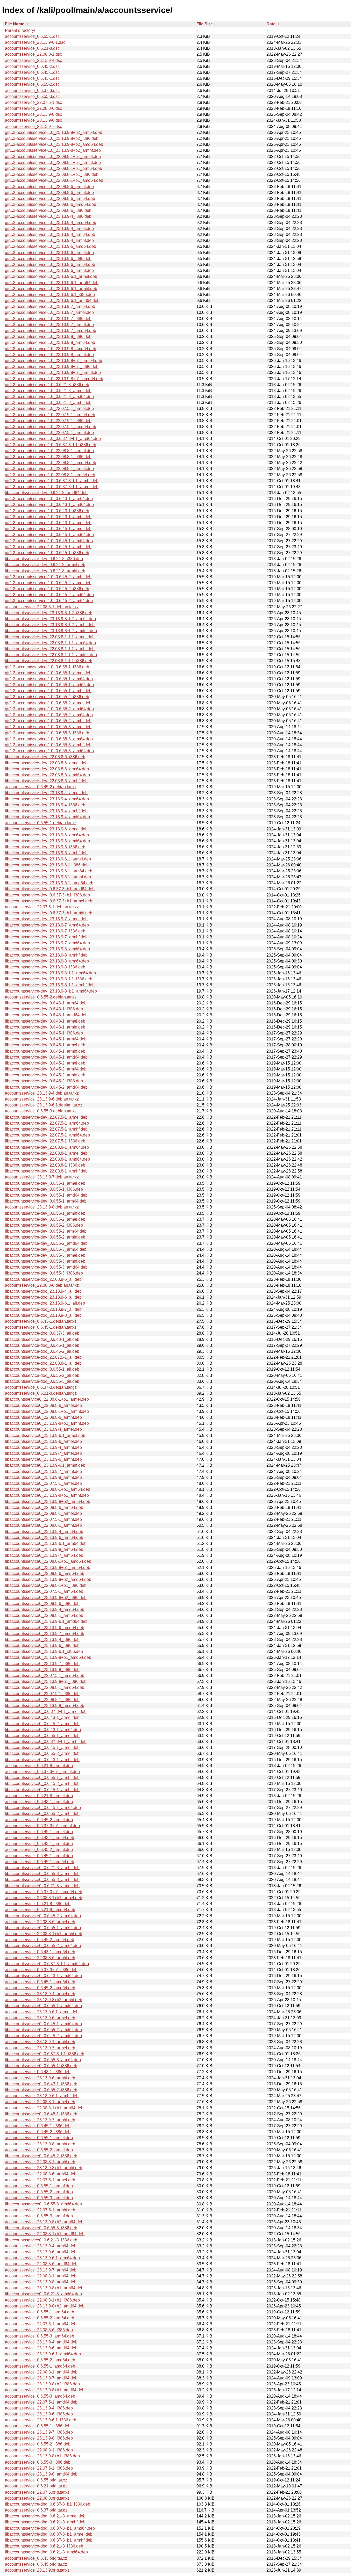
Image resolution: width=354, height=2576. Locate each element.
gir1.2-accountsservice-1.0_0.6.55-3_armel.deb (48, 727)
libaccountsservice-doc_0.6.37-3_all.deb (42, 1333)
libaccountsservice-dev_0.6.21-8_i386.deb (44, 559)
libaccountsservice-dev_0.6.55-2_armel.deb (45, 1219)
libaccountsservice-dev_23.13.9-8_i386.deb (45, 967)
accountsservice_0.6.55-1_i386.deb (38, 2426)
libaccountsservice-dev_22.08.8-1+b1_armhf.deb (50, 649)
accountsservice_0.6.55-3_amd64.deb (40, 2396)
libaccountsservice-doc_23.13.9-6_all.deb (43, 1297)
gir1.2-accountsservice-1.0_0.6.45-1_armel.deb (48, 529)
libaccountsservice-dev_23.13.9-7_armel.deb (46, 919)
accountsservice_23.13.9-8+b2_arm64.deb (44, 2222)
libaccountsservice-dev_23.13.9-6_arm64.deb (47, 835)
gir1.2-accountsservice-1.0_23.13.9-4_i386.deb (48, 216)
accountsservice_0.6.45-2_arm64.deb (40, 1940)
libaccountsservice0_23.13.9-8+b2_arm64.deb (48, 1502)
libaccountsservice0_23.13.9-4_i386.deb (42, 1640)
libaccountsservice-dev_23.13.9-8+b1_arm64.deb (50, 973)
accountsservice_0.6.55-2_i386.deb (38, 2444)
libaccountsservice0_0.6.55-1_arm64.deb (43, 1928)
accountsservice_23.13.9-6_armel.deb (40, 2018)
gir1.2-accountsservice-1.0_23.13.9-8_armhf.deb (49, 355)
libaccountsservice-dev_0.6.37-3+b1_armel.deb (49, 901)
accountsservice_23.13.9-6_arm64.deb (41, 2252)
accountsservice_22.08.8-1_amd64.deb (41, 2372)
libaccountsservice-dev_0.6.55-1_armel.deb (45, 1183)
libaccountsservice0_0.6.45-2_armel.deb (42, 1724)
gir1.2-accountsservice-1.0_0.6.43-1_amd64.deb (49, 505)
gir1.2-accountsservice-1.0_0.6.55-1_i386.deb (47, 667)
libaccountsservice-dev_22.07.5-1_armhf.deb (46, 1129)
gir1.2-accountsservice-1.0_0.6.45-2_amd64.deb (49, 595)
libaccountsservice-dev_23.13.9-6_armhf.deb (46, 853)
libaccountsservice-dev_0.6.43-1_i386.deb (44, 1009)
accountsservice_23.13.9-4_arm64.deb (41, 2246)
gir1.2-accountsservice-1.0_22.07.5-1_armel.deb (49, 408)
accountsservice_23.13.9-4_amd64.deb (41, 2342)
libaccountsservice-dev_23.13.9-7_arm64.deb (47, 925)
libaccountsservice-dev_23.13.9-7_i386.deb (45, 931)
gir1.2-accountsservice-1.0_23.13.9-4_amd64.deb (51, 223)
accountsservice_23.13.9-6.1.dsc (35, 42)
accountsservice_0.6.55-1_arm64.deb (40, 2312)
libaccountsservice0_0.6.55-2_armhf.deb (42, 1814)
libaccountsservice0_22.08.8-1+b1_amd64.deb (48, 1561)
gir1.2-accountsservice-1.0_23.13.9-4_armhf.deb (49, 240)
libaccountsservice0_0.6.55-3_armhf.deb (42, 1880)
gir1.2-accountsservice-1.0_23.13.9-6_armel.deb (49, 253)
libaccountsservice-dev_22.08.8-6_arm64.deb (47, 769)
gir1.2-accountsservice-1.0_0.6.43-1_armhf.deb (48, 517)
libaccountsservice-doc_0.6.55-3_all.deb (42, 1381)
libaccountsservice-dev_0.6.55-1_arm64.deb (46, 1201)
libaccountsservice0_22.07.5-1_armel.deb (43, 1483)
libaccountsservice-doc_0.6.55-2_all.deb (42, 1375)
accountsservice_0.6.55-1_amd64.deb (40, 2366)
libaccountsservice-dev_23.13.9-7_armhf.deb (46, 937)
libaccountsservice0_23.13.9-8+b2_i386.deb (46, 1598)
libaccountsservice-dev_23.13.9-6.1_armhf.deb (48, 877)
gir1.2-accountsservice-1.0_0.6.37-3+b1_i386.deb (51, 445)
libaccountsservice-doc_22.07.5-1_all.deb (43, 1357)
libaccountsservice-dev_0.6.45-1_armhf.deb (45, 1051)
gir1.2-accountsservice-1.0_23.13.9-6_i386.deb (48, 259)
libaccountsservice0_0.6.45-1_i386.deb (41, 2114)
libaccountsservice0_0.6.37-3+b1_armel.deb (46, 1712)
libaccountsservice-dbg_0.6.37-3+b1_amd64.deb (50, 2528)
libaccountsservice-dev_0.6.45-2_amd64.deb (46, 1087)
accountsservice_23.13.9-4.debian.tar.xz (42, 1093)
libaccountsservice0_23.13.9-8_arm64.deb (44, 1549)
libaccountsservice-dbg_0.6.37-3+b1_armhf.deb (49, 2540)
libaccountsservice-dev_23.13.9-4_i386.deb (45, 805)
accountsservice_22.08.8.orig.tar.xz (37, 2498)
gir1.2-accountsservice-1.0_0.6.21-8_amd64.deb (49, 397)
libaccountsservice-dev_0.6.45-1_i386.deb (44, 1033)
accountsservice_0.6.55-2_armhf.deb (39, 2192)
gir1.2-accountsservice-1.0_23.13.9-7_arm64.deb (50, 306)
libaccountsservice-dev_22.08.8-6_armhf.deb (46, 781)
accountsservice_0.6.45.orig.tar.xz (36, 2564)
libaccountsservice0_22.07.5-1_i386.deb (42, 1694)
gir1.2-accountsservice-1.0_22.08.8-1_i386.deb (48, 457)
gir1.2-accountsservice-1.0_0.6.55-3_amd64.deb (49, 751)
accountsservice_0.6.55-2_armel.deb (39, 2150)
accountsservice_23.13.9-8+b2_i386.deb (42, 2384)
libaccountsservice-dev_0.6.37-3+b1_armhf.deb (49, 913)
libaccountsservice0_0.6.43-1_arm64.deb (43, 1730)
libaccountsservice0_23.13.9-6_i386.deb (42, 1645)
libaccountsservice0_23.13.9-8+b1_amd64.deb (48, 1657)
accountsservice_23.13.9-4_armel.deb (40, 1994)
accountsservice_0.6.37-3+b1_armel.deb (42, 1772)
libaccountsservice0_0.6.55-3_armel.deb (42, 1874)
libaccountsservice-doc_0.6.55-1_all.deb (42, 1369)
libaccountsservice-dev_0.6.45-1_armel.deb (45, 1045)
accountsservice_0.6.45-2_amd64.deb (40, 1988)
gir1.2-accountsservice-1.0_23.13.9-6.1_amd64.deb (52, 301)
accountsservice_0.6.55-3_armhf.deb (39, 2216)
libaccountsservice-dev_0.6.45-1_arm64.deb (46, 1039)
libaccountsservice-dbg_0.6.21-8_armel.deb (45, 2516)
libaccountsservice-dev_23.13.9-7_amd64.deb (47, 943)
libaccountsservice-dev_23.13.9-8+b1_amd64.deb (51, 991)
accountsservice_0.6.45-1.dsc (32, 72)
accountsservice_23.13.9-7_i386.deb (39, 2432)
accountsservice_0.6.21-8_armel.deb (39, 1796)
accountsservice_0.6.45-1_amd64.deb (40, 1982)
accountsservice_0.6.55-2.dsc (32, 84)
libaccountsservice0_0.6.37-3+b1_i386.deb (45, 2054)
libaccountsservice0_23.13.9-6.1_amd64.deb (46, 1621)
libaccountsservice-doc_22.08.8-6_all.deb (43, 1279)
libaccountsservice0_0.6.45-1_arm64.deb (43, 1808)
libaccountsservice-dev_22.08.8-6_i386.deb (45, 757)
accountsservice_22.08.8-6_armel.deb (40, 1922)
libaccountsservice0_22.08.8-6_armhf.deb (43, 1417)
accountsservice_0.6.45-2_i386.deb (38, 2132)
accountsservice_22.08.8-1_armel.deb (40, 2102)
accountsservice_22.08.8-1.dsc (33, 54)
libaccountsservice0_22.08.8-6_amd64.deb (45, 1573)
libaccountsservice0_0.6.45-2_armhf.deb (42, 1783)
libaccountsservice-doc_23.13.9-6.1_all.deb (45, 1303)
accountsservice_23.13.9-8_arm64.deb (41, 2282)
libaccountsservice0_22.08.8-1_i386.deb (42, 1700)
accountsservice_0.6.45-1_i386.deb (38, 2126)
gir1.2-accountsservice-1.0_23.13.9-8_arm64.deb (50, 342)
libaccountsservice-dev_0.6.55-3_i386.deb (44, 1273)
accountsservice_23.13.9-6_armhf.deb (40, 2078)
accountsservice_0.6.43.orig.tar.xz (36, 2558)
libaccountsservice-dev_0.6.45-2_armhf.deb (45, 1075)
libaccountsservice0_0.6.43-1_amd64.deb (43, 1976)
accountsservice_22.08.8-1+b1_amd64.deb (45, 2234)
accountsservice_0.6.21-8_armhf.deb (39, 1766)
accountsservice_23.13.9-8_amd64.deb (41, 2474)
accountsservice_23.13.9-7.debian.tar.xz (42, 1177)
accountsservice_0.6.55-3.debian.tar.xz (41, 1111)
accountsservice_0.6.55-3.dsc (32, 96)
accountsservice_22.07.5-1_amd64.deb (41, 2402)
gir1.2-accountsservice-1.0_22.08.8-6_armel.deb (49, 187)
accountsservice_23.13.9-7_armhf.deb (40, 2120)
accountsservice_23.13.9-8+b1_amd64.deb (45, 2390)
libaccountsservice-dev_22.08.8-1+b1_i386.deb (49, 661)
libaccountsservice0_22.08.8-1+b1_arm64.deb (48, 1489)
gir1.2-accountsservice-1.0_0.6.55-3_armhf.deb (48, 745)
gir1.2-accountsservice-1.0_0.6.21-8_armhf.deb (48, 403)
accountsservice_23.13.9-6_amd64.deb (41, 2348)
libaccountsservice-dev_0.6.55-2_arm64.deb (46, 1231)
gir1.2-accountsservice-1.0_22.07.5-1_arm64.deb (50, 415)
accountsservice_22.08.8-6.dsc (33, 108)
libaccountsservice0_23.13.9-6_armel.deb (43, 1441)
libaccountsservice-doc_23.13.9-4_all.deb (43, 1291)
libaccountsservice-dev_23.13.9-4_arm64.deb (47, 799)
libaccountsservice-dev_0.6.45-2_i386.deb (44, 1081)
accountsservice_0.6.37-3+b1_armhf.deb (42, 1826)
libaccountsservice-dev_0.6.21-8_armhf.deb (45, 571)
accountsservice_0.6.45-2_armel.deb (39, 1820)
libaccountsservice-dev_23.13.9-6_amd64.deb (47, 841)
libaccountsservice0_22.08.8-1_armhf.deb (43, 1525)
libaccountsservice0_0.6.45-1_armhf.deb (42, 1790)
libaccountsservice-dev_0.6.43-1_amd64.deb (46, 1015)
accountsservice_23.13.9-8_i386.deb (39, 2438)
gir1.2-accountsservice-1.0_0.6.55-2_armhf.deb (48, 721)
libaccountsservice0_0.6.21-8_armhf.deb (42, 1868)
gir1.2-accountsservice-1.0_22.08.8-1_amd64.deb (51, 463)
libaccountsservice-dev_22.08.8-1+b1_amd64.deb (51, 655)
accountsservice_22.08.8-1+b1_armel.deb (44, 1898)
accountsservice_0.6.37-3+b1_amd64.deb (44, 1892)
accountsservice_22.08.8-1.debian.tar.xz (42, 607)
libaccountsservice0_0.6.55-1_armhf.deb (42, 1778)
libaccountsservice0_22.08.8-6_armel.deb (43, 1405)
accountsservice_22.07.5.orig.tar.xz (37, 2492)
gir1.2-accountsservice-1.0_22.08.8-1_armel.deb (49, 469)
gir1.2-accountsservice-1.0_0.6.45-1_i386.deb (47, 553)
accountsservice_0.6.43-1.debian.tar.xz (41, 1321)
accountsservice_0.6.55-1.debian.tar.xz (41, 823)
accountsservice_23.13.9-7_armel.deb (40, 2048)
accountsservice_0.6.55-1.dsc (32, 36)
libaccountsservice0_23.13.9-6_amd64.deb (45, 1628)
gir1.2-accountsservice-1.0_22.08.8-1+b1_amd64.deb (54, 180)
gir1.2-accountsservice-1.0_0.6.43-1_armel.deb (48, 523)
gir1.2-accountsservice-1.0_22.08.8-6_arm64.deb (50, 198)
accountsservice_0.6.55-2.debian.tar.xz (41, 997)
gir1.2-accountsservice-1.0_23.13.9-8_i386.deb (48, 337)
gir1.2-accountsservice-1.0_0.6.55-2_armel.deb (48, 703)
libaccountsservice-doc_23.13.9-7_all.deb (43, 1309)
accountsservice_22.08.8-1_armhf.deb (40, 2162)
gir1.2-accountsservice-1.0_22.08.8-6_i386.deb (48, 210)
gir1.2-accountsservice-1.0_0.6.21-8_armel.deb (48, 391)
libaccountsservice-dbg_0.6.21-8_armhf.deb (45, 2522)
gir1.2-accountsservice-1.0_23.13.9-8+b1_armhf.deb (53, 372)
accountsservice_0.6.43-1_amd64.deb (40, 1952)
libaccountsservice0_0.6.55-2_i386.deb (41, 2090)
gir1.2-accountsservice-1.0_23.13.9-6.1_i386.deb (50, 295)
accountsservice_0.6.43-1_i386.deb (38, 2072)
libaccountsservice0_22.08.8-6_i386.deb (42, 1604)
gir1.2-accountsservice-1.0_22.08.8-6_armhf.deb (49, 193)
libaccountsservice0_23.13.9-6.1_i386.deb (44, 1651)
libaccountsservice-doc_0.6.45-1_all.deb (42, 1345)
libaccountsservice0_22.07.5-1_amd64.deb (45, 1676)
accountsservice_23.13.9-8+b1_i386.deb (42, 2456)
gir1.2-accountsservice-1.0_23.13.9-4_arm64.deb (50, 234)
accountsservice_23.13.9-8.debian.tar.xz (42, 1207)
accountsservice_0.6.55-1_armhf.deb (39, 2186)
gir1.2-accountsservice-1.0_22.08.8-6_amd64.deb (51, 204)
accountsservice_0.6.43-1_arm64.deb (40, 1838)
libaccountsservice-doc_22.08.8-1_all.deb (43, 1363)
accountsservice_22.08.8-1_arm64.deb (41, 2276)
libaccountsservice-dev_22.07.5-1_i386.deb (45, 1141)
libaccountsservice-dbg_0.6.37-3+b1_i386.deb (48, 2504)
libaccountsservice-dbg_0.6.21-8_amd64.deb (46, 2552)
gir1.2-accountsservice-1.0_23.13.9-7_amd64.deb (51, 331)
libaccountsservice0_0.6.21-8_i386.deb (41, 2240)
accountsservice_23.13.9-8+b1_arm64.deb (44, 2288)
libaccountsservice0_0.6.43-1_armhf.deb (42, 1760)
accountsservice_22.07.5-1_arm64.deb (41, 2324)
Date (271, 24)
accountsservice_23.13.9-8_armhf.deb (40, 2144)
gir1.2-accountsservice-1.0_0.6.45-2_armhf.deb (48, 577)
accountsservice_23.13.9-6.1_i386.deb (41, 2420)
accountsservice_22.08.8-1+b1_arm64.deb (44, 2108)
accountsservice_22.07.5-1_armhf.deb (40, 2210)
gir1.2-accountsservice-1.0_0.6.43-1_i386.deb (47, 511)
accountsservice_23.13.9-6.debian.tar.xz (42, 1099)
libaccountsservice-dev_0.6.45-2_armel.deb (45, 1063)
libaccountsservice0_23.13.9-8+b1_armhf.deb (47, 1495)
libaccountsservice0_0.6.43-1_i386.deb (41, 2084)
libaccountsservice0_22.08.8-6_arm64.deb (44, 1507)
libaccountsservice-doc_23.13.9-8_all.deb (43, 1315)
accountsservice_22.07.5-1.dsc (33, 102)
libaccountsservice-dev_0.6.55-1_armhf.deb (45, 1213)
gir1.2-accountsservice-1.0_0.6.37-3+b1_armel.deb (52, 487)
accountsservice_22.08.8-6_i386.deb (39, 2330)
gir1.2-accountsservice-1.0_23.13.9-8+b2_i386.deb (52, 138)
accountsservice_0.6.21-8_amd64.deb (40, 1910)
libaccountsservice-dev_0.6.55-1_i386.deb (44, 1189)
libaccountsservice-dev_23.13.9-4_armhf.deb (46, 811)
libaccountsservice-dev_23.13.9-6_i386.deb (45, 847)
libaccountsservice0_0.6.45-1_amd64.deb (43, 2024)
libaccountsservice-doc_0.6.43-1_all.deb (42, 1339)
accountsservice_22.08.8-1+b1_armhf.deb (44, 1934)
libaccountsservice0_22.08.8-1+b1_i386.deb (46, 1585)
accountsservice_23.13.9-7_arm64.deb (41, 2270)
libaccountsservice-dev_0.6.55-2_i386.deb (44, 1225)
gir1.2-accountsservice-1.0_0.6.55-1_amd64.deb (49, 685)
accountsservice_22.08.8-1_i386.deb (39, 2450)
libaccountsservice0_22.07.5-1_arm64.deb (44, 1591)
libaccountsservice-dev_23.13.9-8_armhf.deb (46, 955)
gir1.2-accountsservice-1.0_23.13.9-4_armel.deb (49, 229)
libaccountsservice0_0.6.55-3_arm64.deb (43, 2060)
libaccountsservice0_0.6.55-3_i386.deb (41, 2228)
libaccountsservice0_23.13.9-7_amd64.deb (45, 1634)
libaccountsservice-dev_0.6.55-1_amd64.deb (46, 1195)
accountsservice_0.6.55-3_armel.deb (39, 2198)
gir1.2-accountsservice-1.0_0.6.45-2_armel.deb (48, 583)
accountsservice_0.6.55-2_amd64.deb (40, 2360)
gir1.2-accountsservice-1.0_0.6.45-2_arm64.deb (49, 601)
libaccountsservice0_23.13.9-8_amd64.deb (45, 1706)
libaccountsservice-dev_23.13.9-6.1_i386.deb (47, 865)
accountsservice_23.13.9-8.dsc (33, 114)
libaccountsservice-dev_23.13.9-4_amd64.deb (47, 817)
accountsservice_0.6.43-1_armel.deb (39, 1802)
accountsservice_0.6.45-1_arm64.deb (40, 1862)
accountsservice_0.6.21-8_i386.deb (38, 1904)
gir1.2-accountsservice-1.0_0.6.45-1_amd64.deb (49, 535)
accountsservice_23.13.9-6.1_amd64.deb (43, 2354)
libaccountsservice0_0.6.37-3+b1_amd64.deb (47, 1964)
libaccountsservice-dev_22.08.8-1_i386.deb (45, 1165)
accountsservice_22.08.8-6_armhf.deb (40, 1958)
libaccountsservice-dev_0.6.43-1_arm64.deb (46, 1003)
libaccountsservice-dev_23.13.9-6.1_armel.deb (48, 859)
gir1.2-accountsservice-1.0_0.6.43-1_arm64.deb (49, 499)
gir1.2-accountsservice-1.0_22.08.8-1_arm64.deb (50, 475)
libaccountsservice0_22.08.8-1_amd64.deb (45, 1687)
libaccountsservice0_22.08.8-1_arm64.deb (44, 1615)
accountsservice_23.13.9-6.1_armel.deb (42, 2012)
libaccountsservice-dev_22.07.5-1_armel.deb (46, 1117)
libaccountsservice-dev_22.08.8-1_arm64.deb (47, 1147)
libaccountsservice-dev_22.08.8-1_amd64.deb (47, 1159)
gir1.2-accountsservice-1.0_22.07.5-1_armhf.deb (49, 433)
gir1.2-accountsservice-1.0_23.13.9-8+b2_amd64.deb (54, 144)
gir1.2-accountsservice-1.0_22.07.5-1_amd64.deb (51, 427)
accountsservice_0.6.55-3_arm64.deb (40, 2336)
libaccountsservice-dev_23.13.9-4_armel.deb (46, 793)
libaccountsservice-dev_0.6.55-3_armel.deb (45, 1255)
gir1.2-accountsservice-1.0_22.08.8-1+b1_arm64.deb (54, 168)
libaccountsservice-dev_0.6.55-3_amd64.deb (46, 1267)
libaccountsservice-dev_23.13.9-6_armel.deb (46, 829)
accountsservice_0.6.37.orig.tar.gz (36, 2510)
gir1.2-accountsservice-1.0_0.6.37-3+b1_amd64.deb (53, 439)
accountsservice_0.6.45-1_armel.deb (39, 1832)
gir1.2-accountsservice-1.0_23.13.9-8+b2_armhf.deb (53, 150)
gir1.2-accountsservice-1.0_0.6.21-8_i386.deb (47, 385)
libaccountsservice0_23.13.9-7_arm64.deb (44, 1555)
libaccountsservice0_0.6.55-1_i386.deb (41, 2066)
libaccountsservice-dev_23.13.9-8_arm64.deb (47, 961)
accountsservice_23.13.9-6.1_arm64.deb (42, 2258)
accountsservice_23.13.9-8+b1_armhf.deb (44, 2168)
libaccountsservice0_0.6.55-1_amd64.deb (43, 2006)
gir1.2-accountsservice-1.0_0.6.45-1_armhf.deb (48, 547)
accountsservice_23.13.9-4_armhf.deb (40, 2042)
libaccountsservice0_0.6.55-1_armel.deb (42, 1736)
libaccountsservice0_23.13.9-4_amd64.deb (45, 1609)
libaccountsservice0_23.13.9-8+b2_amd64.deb (48, 1579)
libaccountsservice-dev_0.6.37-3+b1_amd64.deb (50, 889)
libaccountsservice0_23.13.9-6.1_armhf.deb (45, 1465)
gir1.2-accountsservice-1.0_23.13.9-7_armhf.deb (49, 325)
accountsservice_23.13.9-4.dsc (33, 60)
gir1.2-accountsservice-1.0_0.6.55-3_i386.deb (47, 733)
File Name (15, 24)
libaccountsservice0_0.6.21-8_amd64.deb (43, 2294)
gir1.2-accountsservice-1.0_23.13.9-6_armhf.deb (49, 270)
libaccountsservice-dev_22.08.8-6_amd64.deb (47, 775)
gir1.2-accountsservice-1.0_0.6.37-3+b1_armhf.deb (52, 481)
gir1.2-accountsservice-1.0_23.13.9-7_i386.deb (48, 319)
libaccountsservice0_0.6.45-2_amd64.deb (43, 2036)
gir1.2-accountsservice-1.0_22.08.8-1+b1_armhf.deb (53, 162)
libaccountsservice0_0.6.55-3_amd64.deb (43, 2204)
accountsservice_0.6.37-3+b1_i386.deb (41, 1970)
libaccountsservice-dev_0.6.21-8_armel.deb (45, 565)
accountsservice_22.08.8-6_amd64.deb (41, 2264)
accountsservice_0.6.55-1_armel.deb (39, 2138)
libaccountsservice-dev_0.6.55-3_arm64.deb (46, 1249)
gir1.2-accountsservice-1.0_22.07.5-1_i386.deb (48, 421)
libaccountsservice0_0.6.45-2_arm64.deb (43, 1916)
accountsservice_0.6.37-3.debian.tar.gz (41, 1387)
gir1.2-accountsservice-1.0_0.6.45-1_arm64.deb (49, 541)
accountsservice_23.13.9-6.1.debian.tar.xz (44, 1105)
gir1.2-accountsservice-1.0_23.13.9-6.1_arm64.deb (52, 283)
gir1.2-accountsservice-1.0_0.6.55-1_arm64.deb (49, 679)
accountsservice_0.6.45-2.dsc (32, 66)
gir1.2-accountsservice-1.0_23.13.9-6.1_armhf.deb (51, 289)
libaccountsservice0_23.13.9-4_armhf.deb (43, 1447)
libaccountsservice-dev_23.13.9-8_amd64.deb (47, 949)
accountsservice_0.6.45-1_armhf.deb (39, 1856)
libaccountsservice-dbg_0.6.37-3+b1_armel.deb (49, 2534)
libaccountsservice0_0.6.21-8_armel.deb (42, 1886)
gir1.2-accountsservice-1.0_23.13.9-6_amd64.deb (51, 246)
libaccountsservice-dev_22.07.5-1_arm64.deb (47, 1123)
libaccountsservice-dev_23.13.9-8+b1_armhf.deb (50, 985)
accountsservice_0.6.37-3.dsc (32, 91)
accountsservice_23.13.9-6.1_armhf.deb (42, 2096)
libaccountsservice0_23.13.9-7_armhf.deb (43, 1471)
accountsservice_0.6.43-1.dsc (32, 78)
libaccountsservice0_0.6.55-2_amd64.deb (43, 2030)
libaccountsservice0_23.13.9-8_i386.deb (42, 1670)
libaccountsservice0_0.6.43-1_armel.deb (42, 1717)
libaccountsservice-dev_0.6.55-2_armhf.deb (45, 1237)
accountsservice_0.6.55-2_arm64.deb (40, 2318)
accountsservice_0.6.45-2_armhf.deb (39, 1850)
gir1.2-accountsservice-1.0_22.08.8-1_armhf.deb (49, 451)
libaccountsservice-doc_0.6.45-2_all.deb (42, 1351)
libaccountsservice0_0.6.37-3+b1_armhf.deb (46, 1742)
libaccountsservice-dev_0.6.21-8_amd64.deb (46, 493)
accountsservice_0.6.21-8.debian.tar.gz (41, 1393)
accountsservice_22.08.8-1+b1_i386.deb (42, 2300)
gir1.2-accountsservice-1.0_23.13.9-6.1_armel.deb (51, 276)
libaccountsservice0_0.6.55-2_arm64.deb (43, 1946)
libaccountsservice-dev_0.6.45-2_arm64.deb (46, 1069)
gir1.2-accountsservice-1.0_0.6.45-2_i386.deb (47, 589)
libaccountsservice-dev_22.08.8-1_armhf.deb (46, 1171)
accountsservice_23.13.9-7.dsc (33, 126)
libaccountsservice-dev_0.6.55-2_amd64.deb (46, 1243)
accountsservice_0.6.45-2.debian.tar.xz (41, 787)
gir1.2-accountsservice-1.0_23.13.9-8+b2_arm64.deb (54, 132)
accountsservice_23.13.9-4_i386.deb (39, 2408)
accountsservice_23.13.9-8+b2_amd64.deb (45, 2306)
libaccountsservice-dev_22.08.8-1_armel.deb (46, 1153)
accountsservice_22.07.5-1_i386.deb (39, 2468)
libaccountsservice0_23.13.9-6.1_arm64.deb (46, 1543)
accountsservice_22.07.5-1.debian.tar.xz (42, 907)
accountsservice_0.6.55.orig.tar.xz (36, 2480)
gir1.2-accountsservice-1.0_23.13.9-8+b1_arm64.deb (54, 361)
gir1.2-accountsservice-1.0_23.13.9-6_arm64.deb (50, 265)
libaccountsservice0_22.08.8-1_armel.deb (43, 1513)
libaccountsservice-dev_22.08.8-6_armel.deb (46, 763)
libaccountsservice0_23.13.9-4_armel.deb (43, 1429)
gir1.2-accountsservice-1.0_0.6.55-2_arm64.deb (49, 715)
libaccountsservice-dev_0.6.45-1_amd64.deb (46, 1057)
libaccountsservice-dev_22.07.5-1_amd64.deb (47, 1135)
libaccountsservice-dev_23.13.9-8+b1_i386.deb (49, 979)
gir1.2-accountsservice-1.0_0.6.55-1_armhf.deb (48, 691)
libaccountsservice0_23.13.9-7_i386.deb (42, 1664)
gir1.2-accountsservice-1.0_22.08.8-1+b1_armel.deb (53, 157)
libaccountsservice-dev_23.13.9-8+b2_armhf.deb (50, 625)
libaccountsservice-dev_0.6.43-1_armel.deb (45, 1021)
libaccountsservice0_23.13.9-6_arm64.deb (44, 1537)
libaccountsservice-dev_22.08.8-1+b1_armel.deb (50, 637)
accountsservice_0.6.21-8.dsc (32, 48)
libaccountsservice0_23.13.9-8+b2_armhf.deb (47, 1423)
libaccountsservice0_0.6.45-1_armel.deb (42, 1748)
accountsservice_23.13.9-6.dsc (33, 120)
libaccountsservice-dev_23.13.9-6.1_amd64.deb (49, 883)
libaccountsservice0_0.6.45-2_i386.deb (41, 2156)
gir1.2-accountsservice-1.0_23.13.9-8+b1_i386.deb (52, 367)
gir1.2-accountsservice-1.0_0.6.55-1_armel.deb (48, 673)
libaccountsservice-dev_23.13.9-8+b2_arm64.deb (50, 619)
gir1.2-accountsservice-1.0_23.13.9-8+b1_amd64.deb (54, 379)
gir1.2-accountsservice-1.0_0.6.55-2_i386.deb (47, 697)
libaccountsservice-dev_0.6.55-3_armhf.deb (45, 1261)
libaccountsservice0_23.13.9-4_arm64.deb (44, 1532)
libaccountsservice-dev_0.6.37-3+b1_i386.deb (47, 895)
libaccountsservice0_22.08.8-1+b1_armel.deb (47, 1399)
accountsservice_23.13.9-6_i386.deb (39, 2414)
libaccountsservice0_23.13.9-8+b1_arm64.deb (48, 1568)
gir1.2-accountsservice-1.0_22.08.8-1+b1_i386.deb (52, 174)
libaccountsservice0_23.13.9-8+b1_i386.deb (46, 1681)
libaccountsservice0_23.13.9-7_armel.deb (43, 1453)
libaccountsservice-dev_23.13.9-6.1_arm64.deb (49, 871)
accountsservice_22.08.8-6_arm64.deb (41, 2174)
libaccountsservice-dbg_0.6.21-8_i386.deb (44, 2546)
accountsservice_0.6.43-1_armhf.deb (39, 1844)
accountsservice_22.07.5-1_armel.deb (40, 2180)
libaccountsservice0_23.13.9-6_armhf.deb (43, 1459)
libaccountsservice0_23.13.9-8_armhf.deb (43, 1477)
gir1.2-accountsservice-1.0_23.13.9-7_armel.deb (49, 312)
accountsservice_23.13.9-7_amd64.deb (41, 2378)
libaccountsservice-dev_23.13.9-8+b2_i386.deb (49, 613)
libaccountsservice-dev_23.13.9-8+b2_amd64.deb (51, 631)
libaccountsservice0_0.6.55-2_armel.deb (42, 1753)
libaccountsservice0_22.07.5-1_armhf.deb (43, 1519)
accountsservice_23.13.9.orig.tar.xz (37, 2570)
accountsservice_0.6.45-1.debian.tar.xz (41, 1327)
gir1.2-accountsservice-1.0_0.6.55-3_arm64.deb (49, 739)
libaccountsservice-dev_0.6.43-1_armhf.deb (45, 1027)
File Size (205, 24)
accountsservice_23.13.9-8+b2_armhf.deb (44, 2000)
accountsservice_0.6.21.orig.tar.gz (36, 2486)
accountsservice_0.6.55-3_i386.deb (38, 2462)
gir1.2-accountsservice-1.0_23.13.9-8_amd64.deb (51, 349)
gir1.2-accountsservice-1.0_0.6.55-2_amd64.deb (49, 709)
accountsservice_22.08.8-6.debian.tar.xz (42, 1285)
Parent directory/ (20, 30)
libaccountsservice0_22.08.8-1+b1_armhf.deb (47, 1411)
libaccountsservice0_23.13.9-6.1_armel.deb (45, 1435)
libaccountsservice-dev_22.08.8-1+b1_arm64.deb (50, 643)
